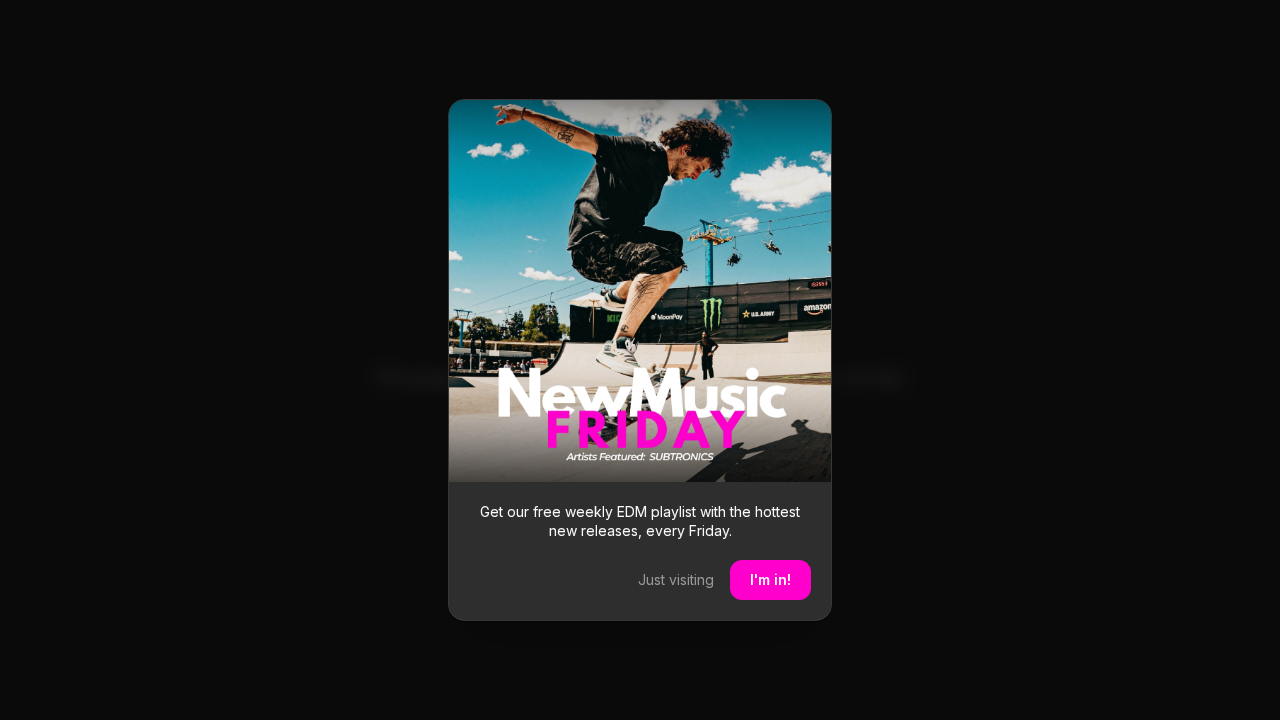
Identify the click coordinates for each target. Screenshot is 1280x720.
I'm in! (770, 579)
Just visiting (676, 579)
